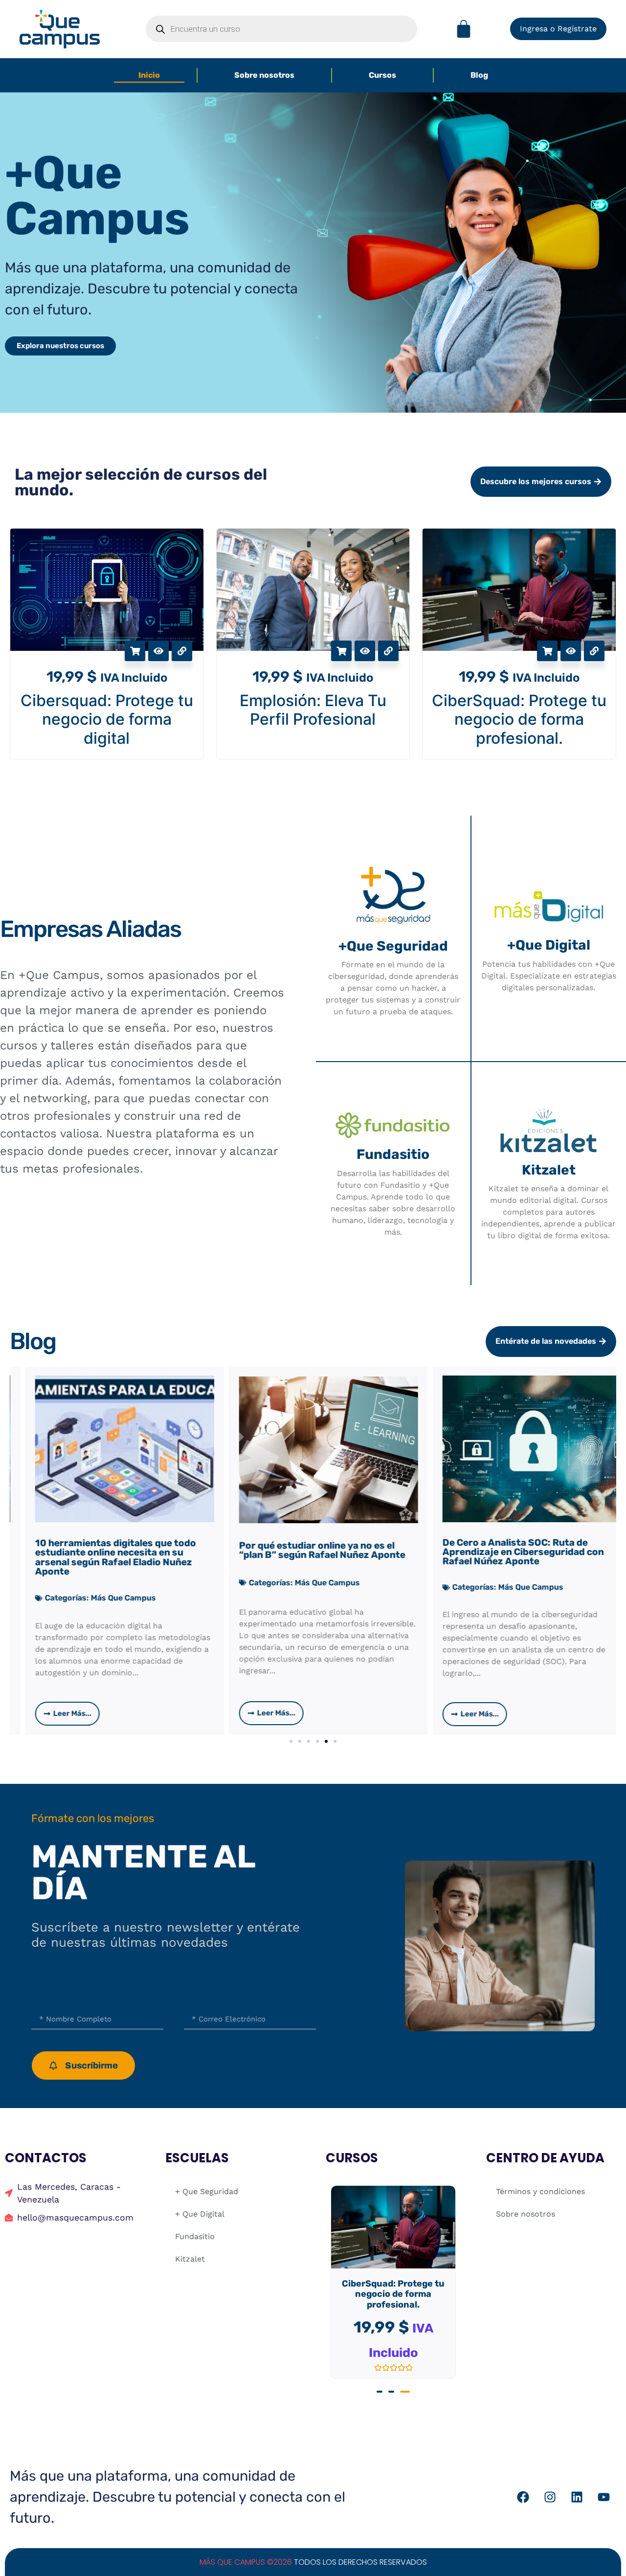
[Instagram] (550, 2487)
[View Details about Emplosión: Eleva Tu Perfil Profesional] (388, 651)
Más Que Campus (127, 1583)
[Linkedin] (577, 2487)
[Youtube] (604, 2487)
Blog (479, 75)
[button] (291, 1741)
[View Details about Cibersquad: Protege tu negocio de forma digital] (182, 651)
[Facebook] (523, 2487)
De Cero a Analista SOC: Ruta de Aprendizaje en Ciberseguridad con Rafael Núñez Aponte (323, 1552)
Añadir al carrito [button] (135, 651)
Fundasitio (195, 2236)
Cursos (382, 75)
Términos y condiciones (540, 2191)
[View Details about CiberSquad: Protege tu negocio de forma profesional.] (594, 651)
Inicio (149, 75)
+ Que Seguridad (207, 2191)
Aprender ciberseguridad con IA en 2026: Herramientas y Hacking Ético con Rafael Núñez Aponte (529, 1555)
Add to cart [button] (341, 651)
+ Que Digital (200, 2214)
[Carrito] (464, 29)
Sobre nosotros (264, 75)
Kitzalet (190, 2259)
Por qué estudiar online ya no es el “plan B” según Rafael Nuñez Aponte (122, 1550)
